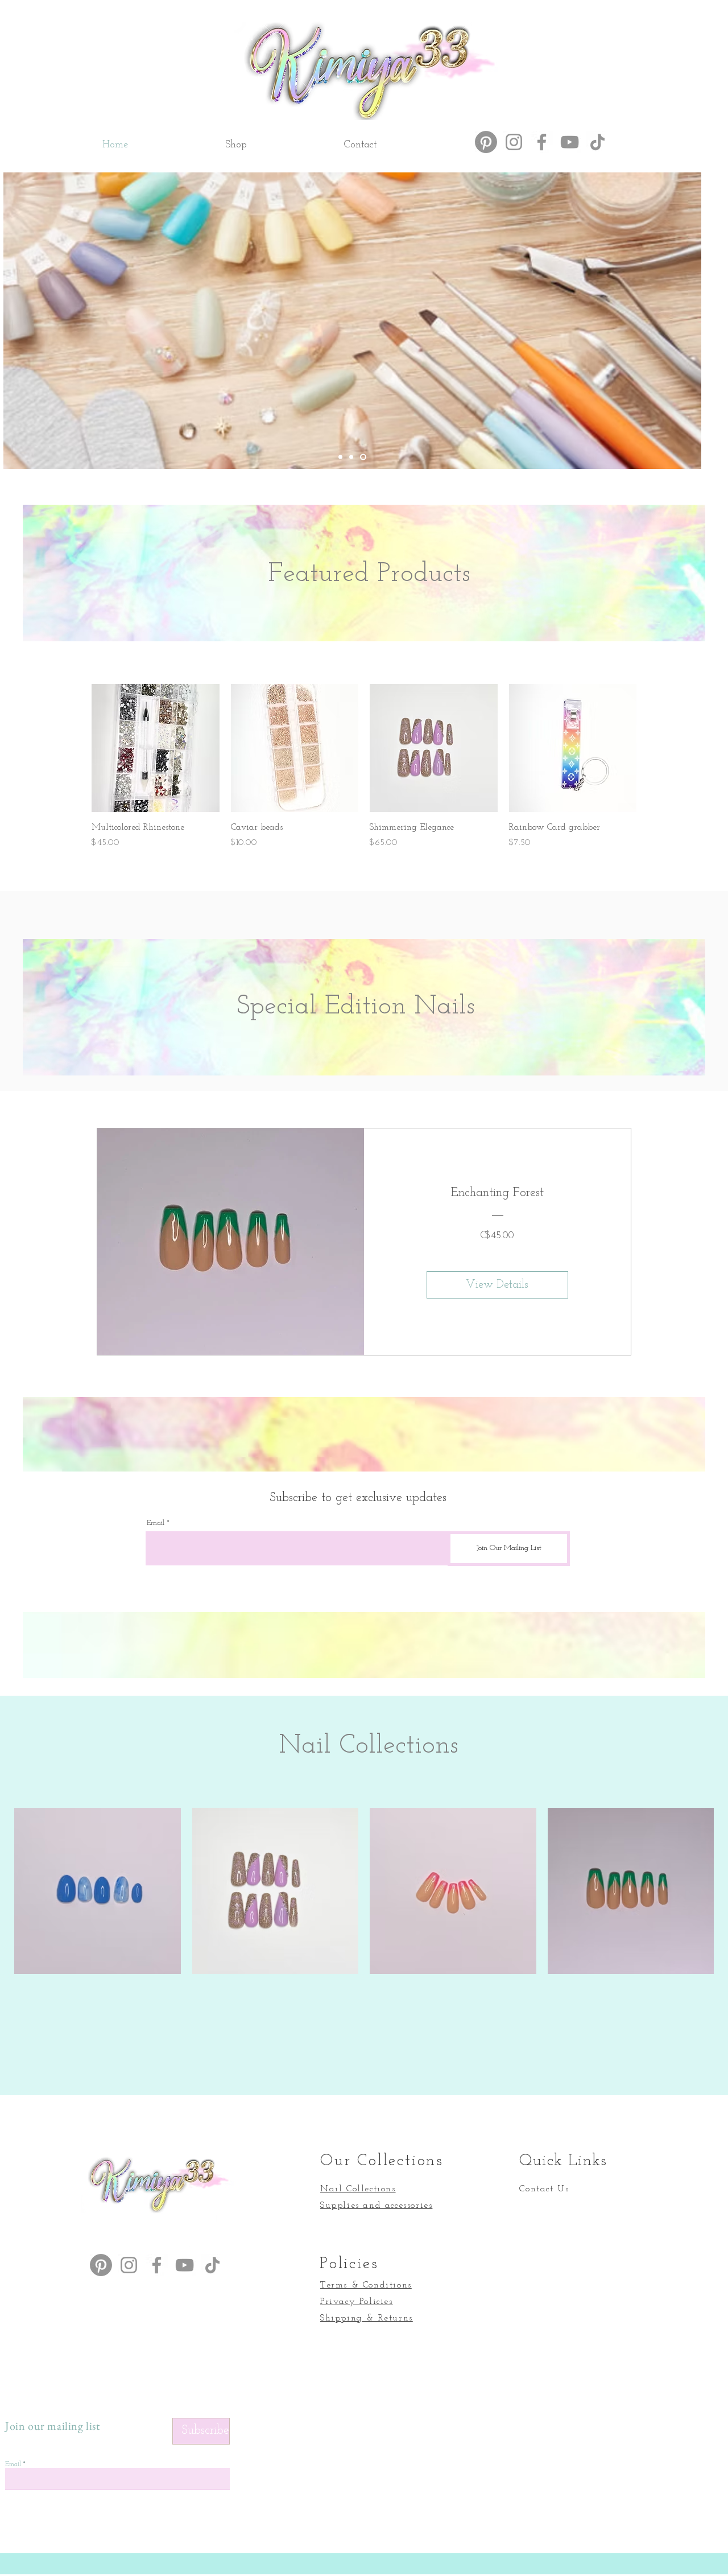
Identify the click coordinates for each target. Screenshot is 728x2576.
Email (156, 1523)
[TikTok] (597, 142)
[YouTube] (570, 142)
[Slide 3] (364, 457)
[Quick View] (156, 748)
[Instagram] (514, 142)
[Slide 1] (342, 457)
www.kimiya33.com (95, 181)
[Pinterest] (486, 142)
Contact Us (544, 2189)
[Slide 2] (353, 457)
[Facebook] (542, 142)
